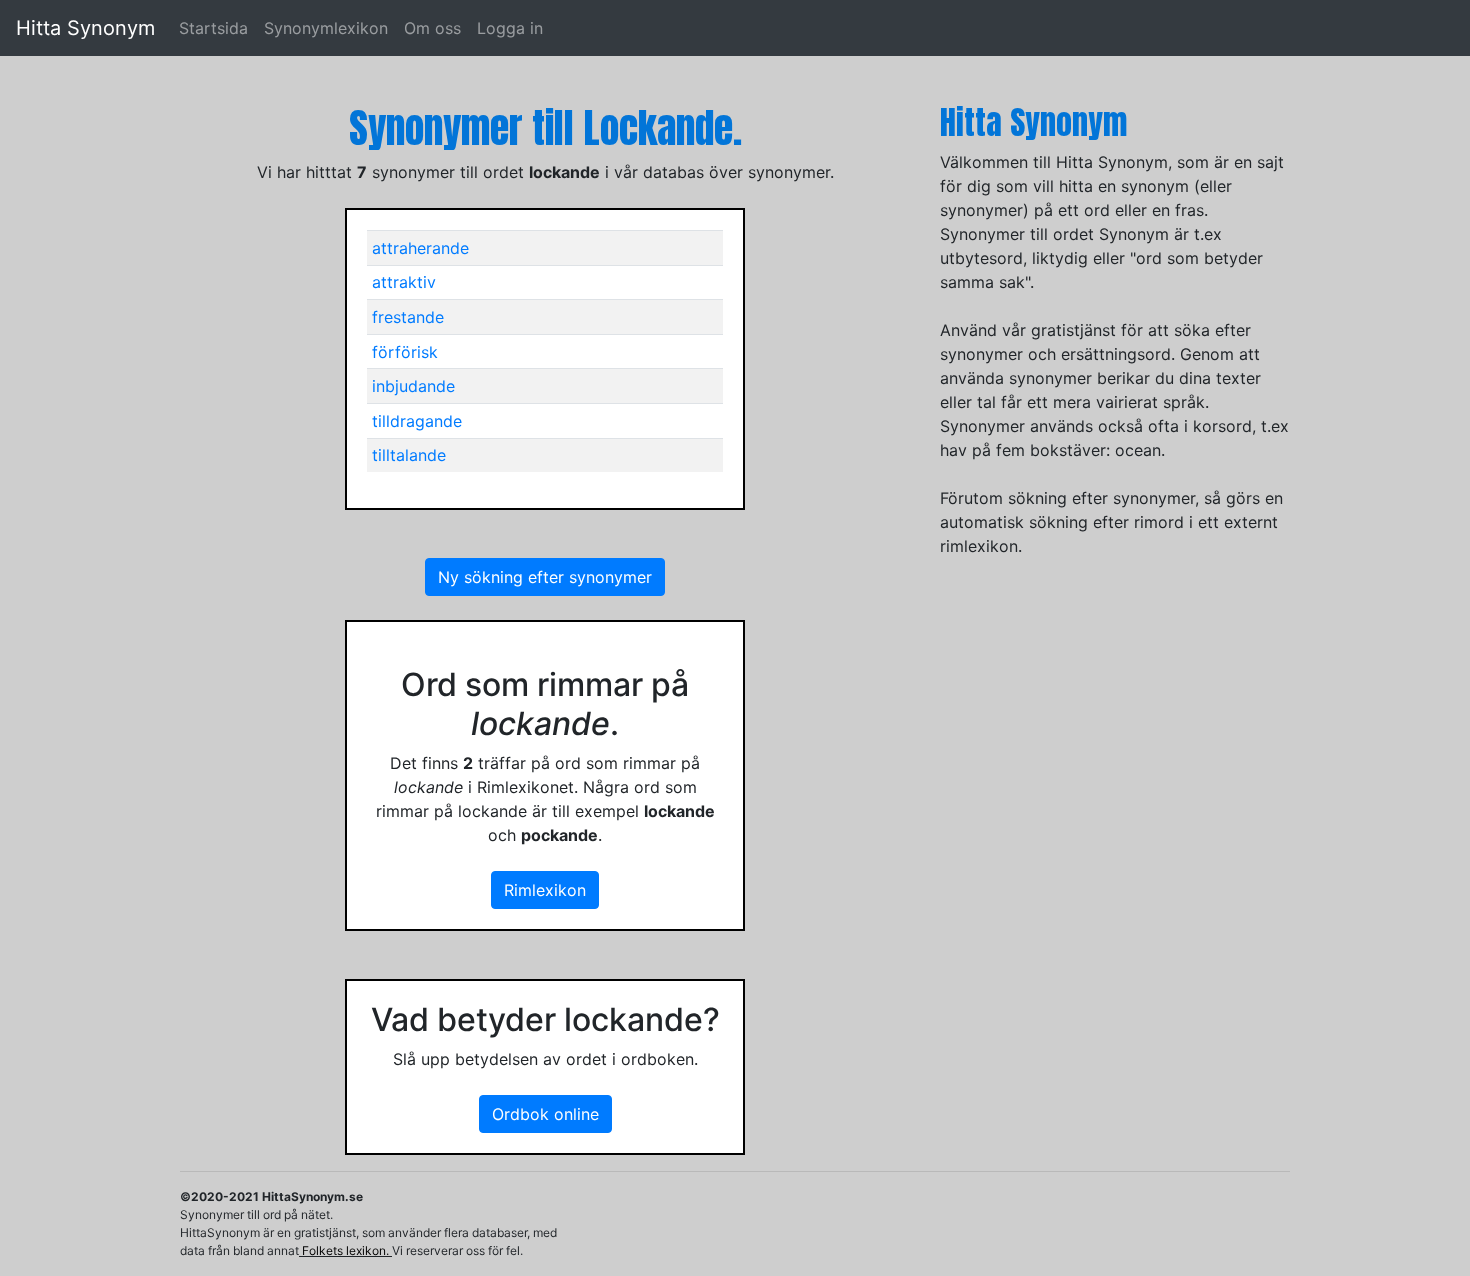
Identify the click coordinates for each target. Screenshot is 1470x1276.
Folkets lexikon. (345, 1250)
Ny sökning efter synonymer (545, 577)
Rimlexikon (545, 890)
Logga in (510, 28)
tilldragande (417, 421)
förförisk (405, 352)
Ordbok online (545, 1114)
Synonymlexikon (326, 28)
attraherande (420, 248)
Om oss (432, 28)
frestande (408, 317)
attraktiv (404, 282)
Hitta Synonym (85, 28)
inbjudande (413, 386)
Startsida (213, 28)
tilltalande (409, 455)
